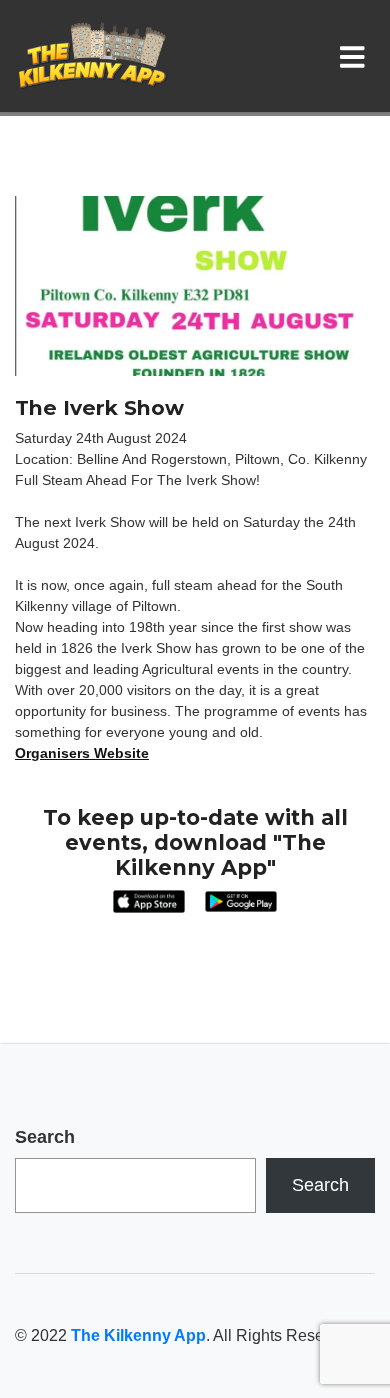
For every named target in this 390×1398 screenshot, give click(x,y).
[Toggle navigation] (356, 56)
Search (45, 1137)
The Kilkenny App (138, 1335)
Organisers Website (82, 753)
